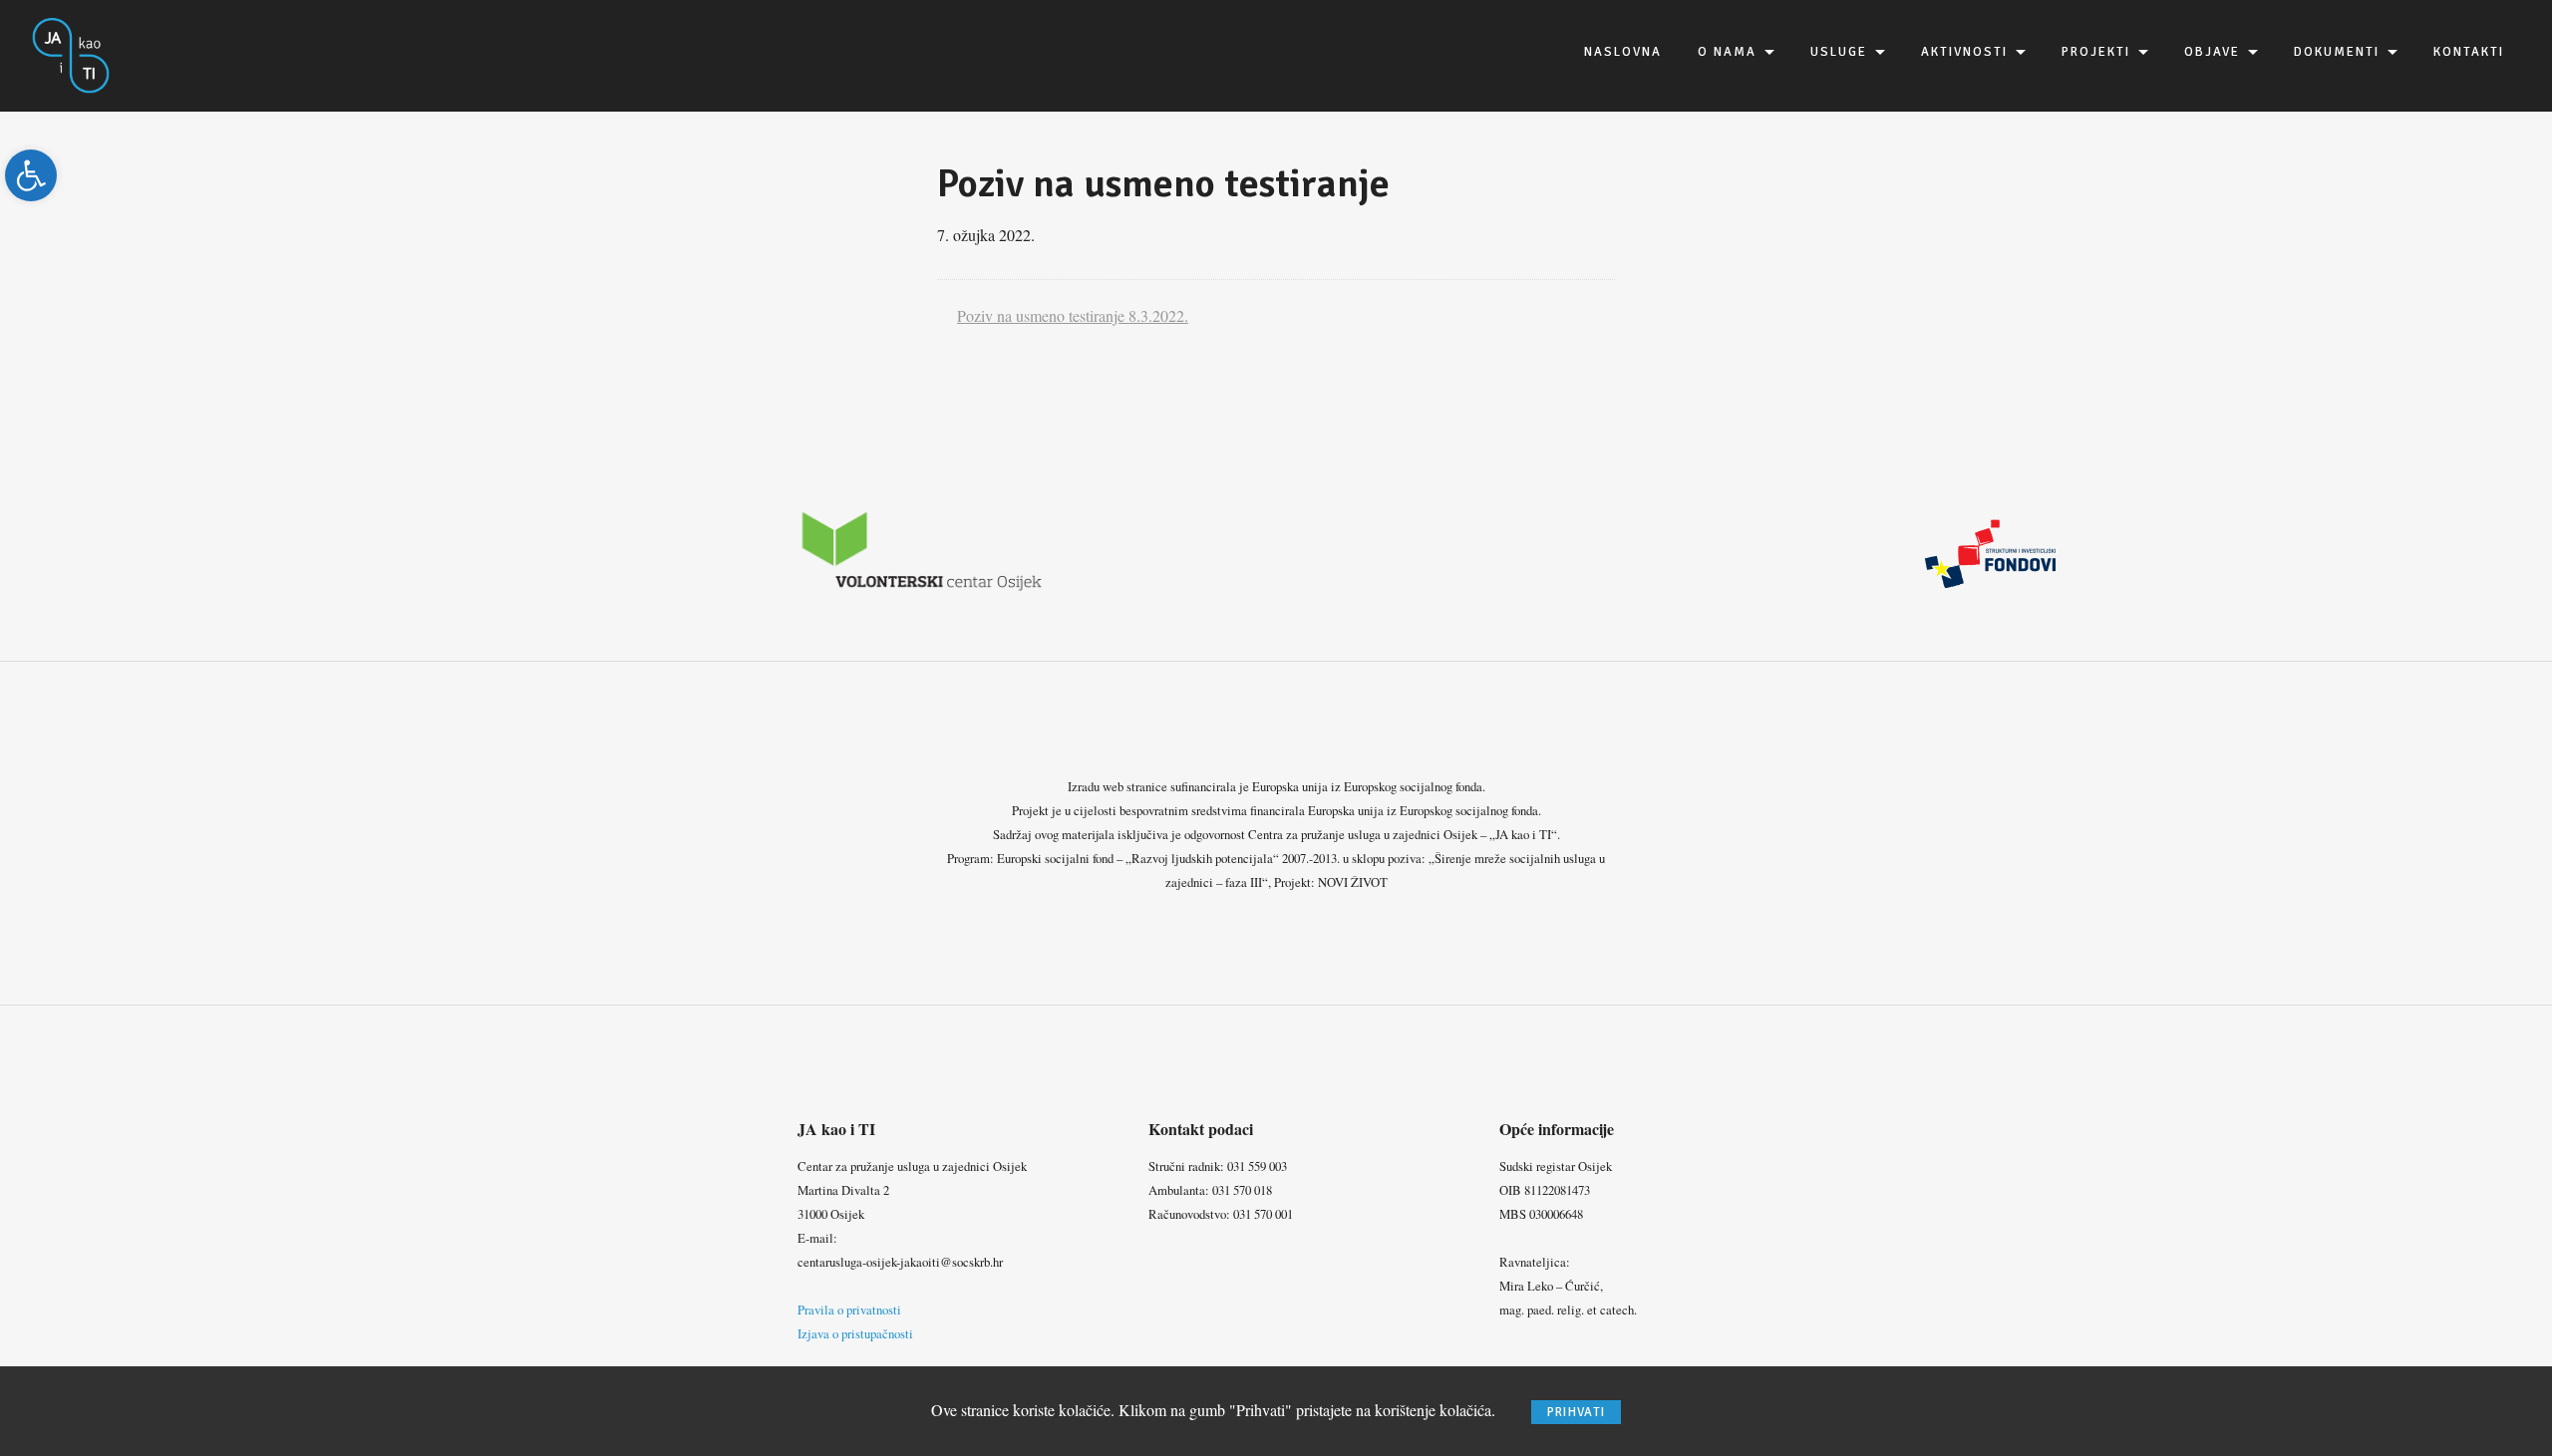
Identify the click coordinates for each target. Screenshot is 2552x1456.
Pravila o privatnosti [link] (849, 1310)
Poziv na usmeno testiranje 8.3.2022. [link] (1073, 315)
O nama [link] (1727, 52)
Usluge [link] (1839, 52)
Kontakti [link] (2469, 52)
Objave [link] (2212, 52)
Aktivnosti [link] (1964, 52)
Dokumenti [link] (2337, 52)
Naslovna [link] (1623, 52)
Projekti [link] (2096, 52)
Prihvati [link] (1576, 1412)
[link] (31, 175)
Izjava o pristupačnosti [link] (855, 1333)
